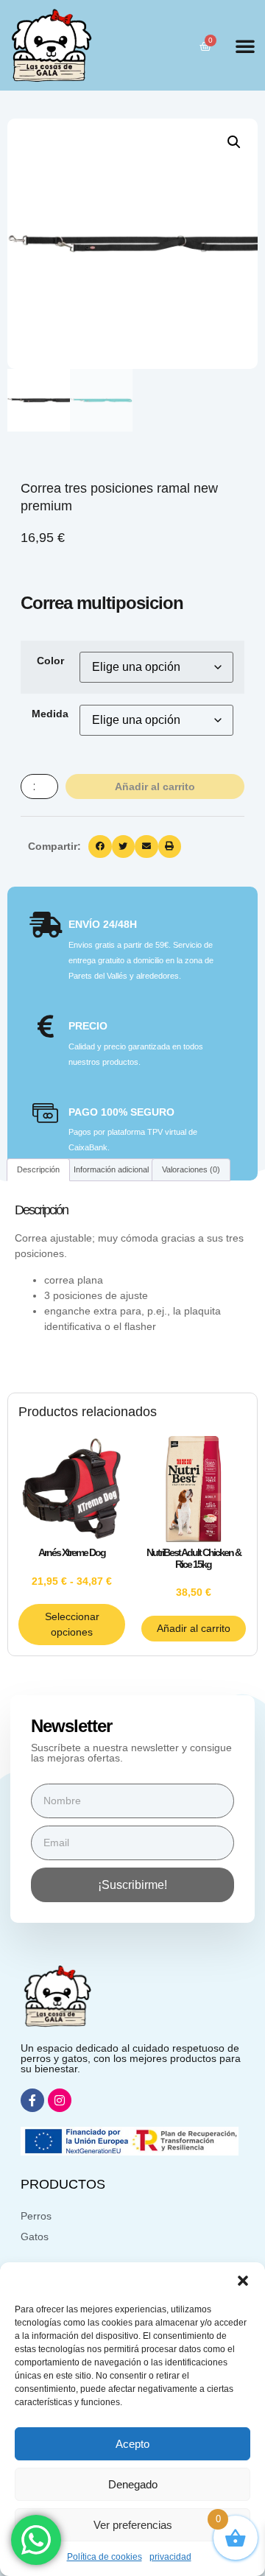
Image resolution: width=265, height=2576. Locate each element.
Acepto (132, 2444)
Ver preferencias (133, 2525)
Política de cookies (105, 2557)
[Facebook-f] (32, 2100)
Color (50, 661)
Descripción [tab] (38, 1169)
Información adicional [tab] (111, 1169)
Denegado (133, 2484)
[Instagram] (60, 2100)
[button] (243, 2281)
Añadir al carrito (155, 786)
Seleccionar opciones (72, 1624)
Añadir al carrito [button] (194, 1628)
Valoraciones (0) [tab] (191, 1169)
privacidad (170, 2557)
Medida (50, 714)
